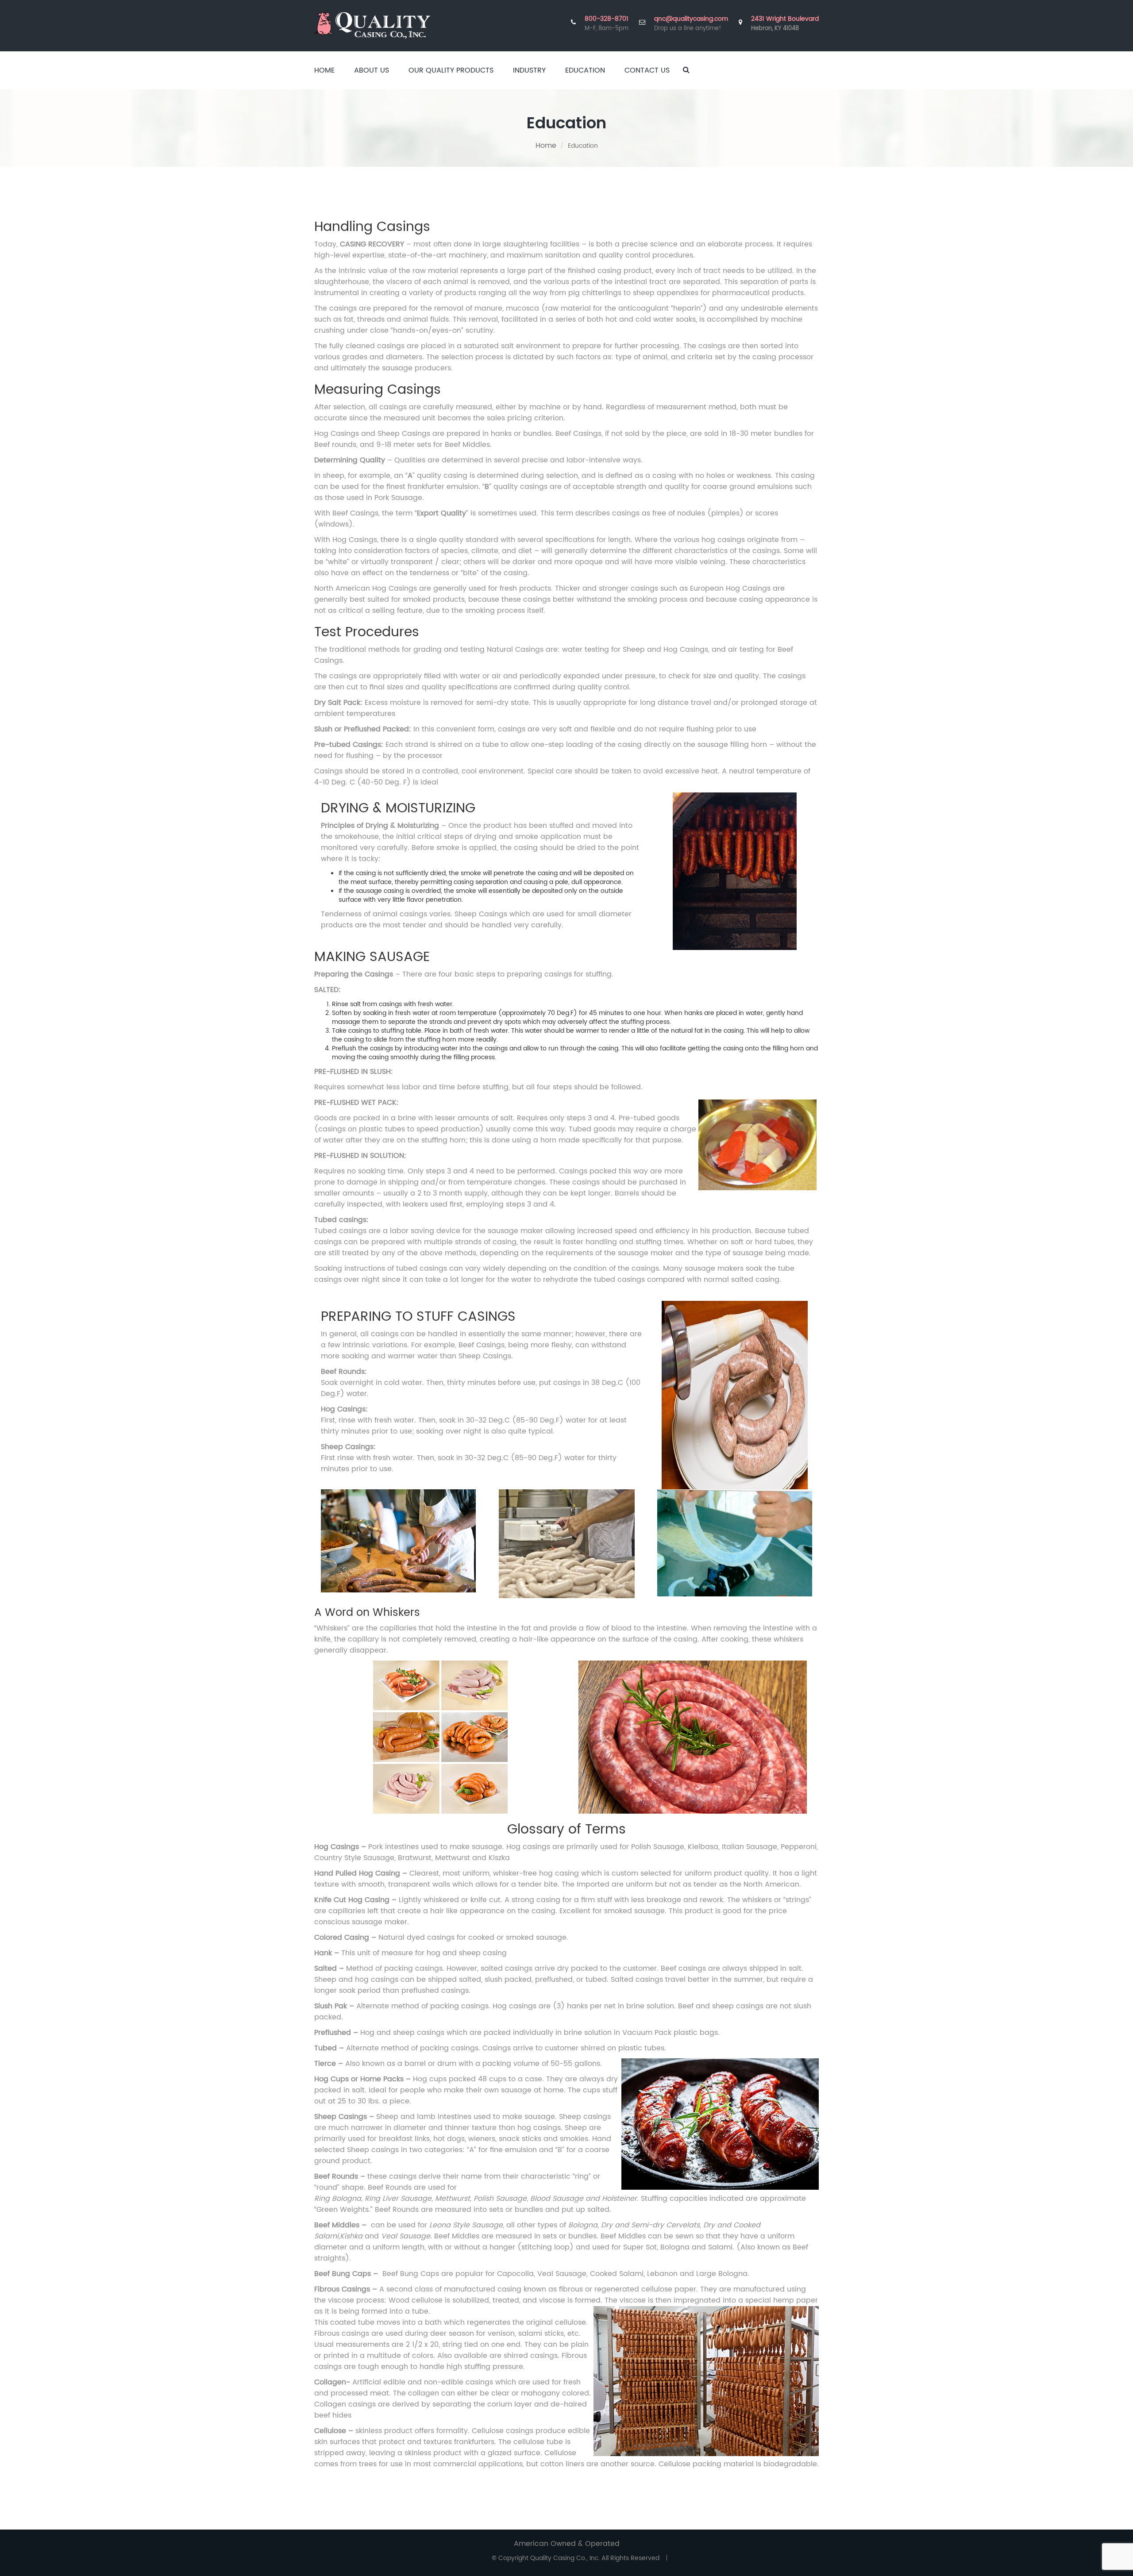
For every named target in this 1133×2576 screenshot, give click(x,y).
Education (585, 70)
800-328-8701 (607, 19)
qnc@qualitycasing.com (691, 19)
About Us (372, 70)
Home (324, 70)
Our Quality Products (451, 70)
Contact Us (647, 70)
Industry (529, 70)
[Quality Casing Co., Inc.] (372, 25)
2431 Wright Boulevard (785, 24)
